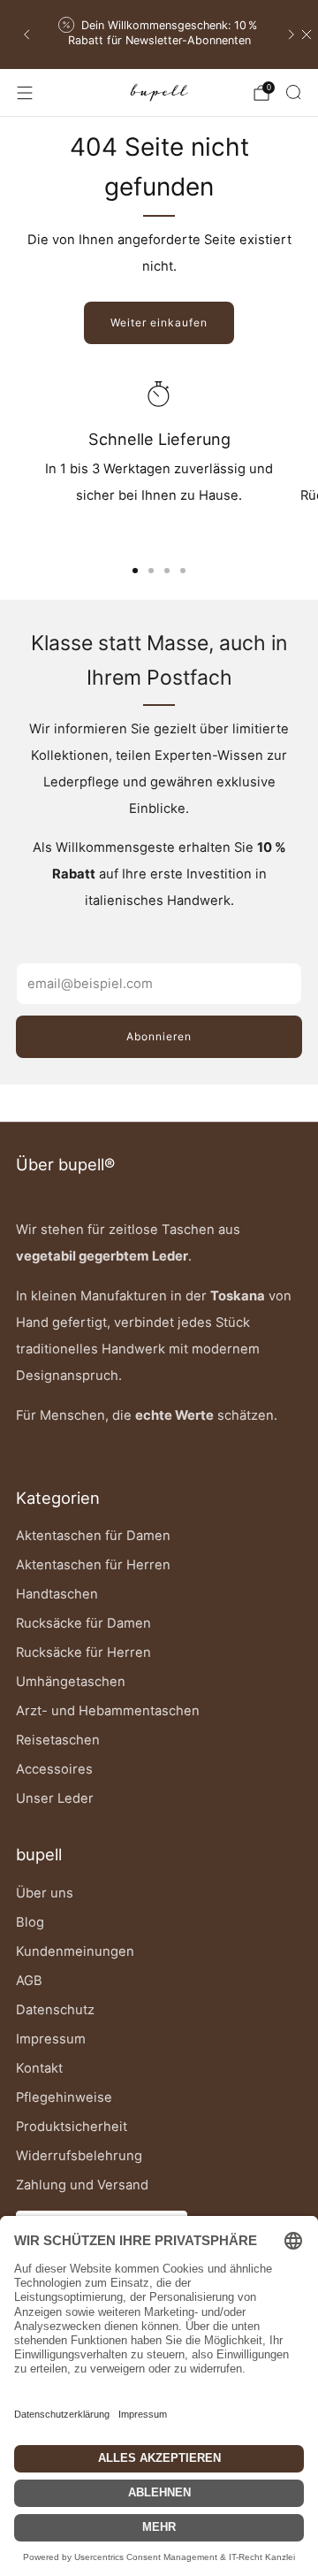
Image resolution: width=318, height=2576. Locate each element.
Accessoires (54, 1769)
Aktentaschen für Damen (93, 1536)
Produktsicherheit (72, 2127)
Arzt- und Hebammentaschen (108, 1711)
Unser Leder (55, 1798)
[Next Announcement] (291, 34)
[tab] (135, 571)
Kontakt (39, 2068)
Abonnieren (159, 1036)
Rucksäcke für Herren (83, 1652)
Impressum (51, 2039)
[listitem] (159, 35)
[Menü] (25, 93)
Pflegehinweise (64, 2097)
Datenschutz (55, 2010)
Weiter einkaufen (159, 322)
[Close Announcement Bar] (307, 34)
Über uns (45, 1893)
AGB (29, 1981)
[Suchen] (293, 92)
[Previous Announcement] (26, 34)
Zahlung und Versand (82, 2185)
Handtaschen (57, 1594)
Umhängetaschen (71, 1682)
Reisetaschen (58, 1740)
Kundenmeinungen (75, 1951)
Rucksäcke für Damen (83, 1623)
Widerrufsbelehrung (79, 2156)
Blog (30, 1922)
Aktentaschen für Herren (93, 1565)
